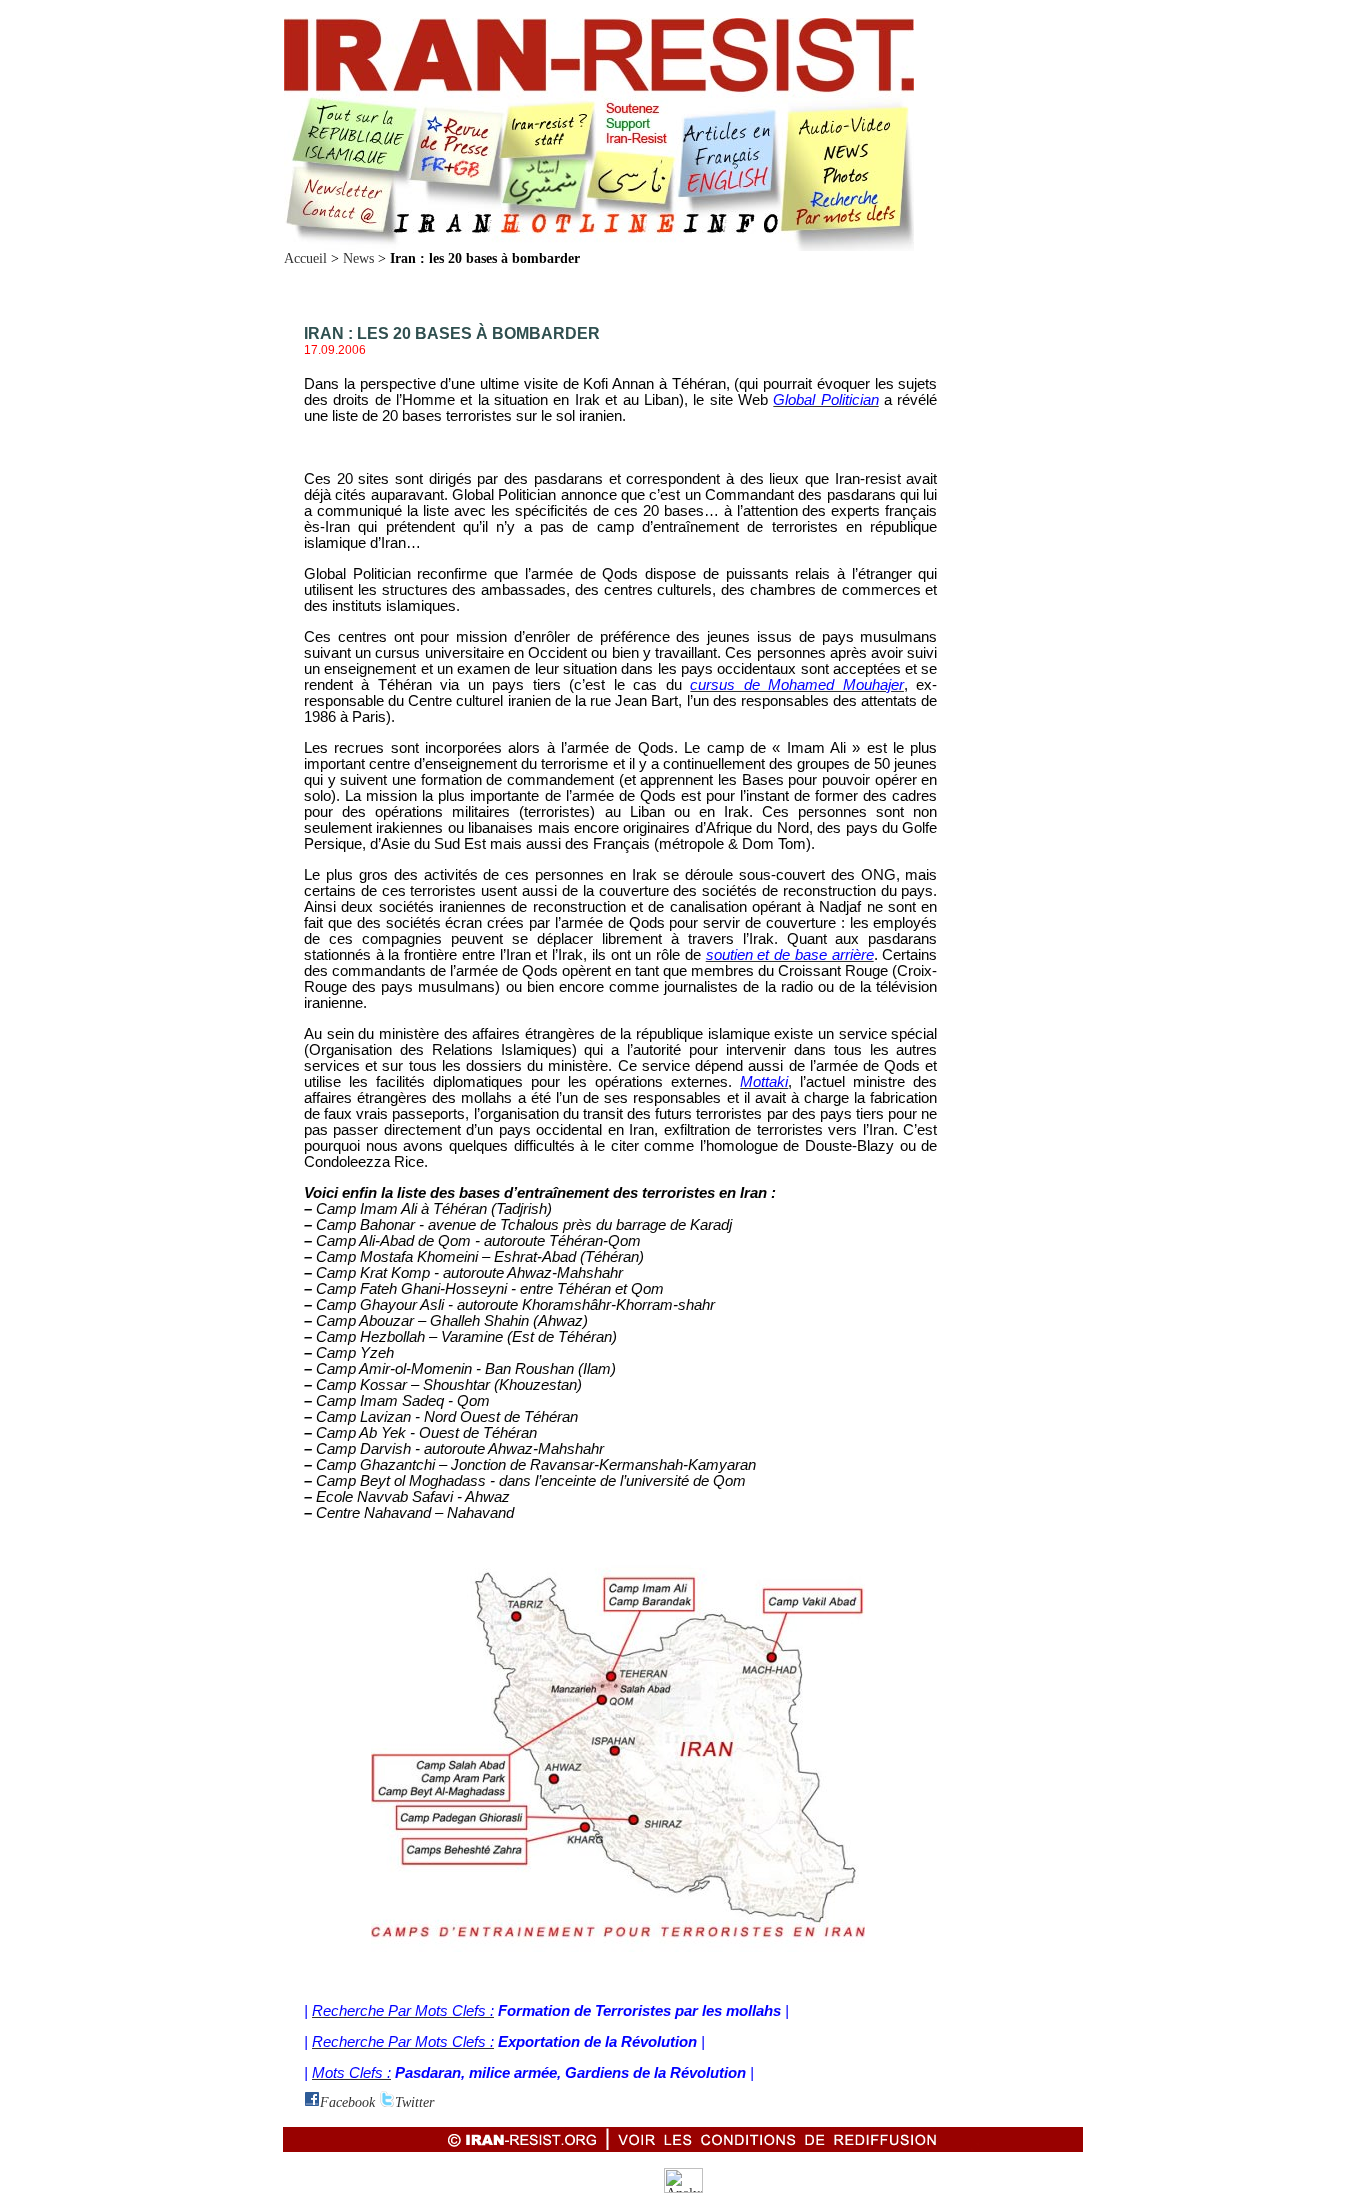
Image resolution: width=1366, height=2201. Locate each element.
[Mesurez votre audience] (683, 2188)
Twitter (414, 2102)
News (358, 258)
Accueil (305, 258)
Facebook (347, 2102)
